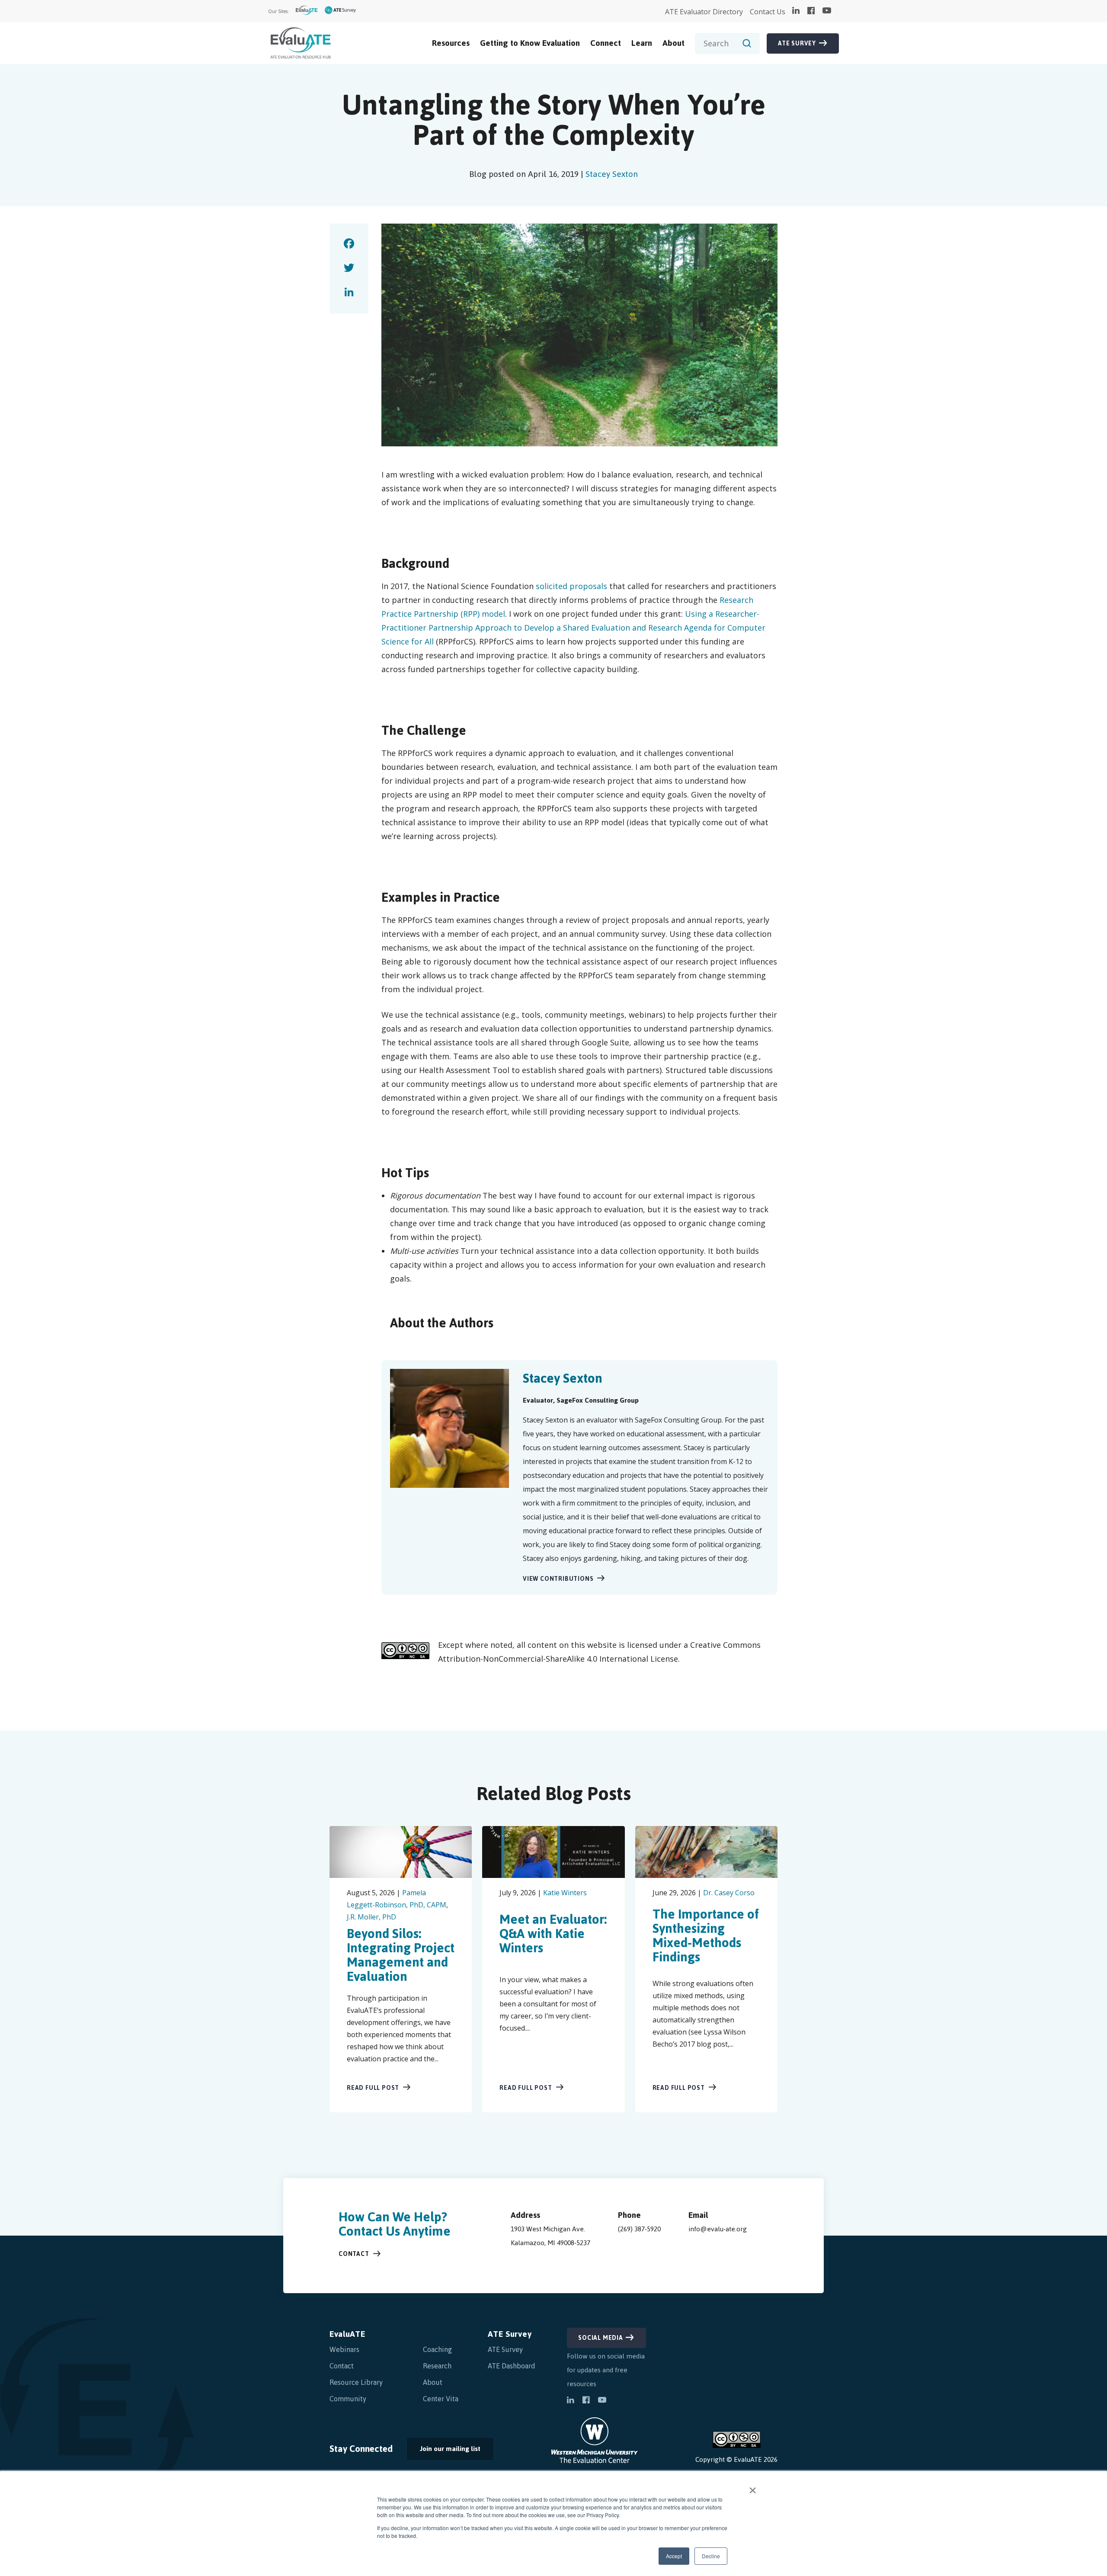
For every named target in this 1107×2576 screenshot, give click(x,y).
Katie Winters (565, 1893)
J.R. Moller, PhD (371, 1917)
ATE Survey (797, 43)
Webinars (344, 2349)
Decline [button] (711, 2556)
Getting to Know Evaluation (530, 43)
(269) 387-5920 (639, 2229)
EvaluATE (347, 2334)
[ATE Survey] (341, 11)
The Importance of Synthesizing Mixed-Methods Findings (706, 1935)
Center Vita (441, 2399)
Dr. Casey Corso (729, 1893)
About (673, 43)
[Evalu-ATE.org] (307, 11)
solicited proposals (571, 586)
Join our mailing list (443, 2451)
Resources (451, 43)
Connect (606, 43)
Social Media (601, 2338)
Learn (642, 43)
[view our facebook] (811, 11)
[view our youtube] (827, 11)
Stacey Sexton (612, 174)
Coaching (437, 2349)
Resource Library (356, 2382)
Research (437, 2366)
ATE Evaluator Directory (704, 12)
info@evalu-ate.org (718, 2229)
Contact (354, 2254)
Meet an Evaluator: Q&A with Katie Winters (553, 1934)
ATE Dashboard (512, 2366)
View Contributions (558, 1579)
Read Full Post (373, 2088)
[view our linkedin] (796, 11)
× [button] (753, 2487)
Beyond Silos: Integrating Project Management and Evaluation (401, 1955)
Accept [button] (674, 2556)
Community (348, 2399)
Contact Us (768, 12)
